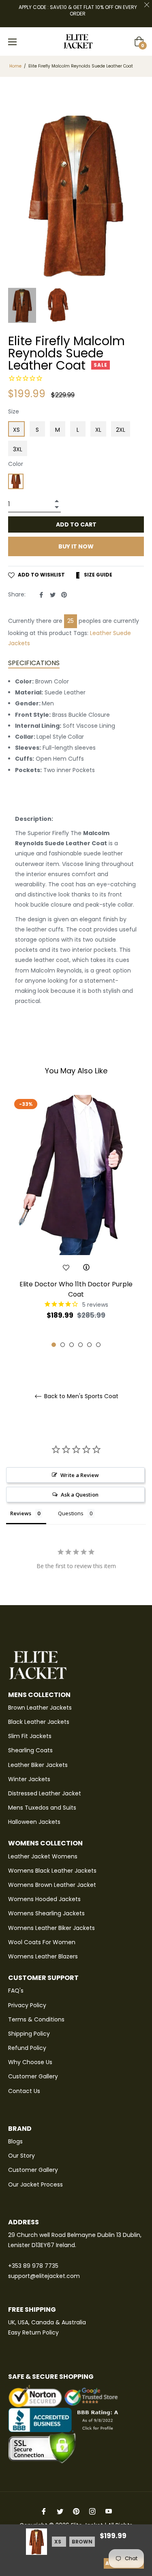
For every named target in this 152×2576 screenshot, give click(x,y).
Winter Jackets (29, 1779)
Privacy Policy (27, 2005)
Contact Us (24, 2091)
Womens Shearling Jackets (46, 1913)
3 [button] (72, 1345)
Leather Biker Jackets (38, 1765)
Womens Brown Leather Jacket (52, 1885)
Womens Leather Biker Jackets (51, 1928)
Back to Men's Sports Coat (80, 1396)
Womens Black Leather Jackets (52, 1871)
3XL (18, 449)
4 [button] (80, 1345)
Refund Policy (27, 2048)
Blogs (15, 2141)
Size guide (97, 575)
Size (14, 411)
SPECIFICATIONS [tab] (34, 663)
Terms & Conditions (36, 2019)
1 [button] (54, 1345)
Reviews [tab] (21, 1513)
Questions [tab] (71, 1513)
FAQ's (16, 1991)
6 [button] (98, 1345)
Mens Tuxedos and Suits (42, 1808)
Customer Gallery (33, 2076)
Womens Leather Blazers (43, 1956)
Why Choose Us (30, 2062)
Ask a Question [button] (80, 1495)
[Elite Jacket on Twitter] (60, 2511)
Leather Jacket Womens (43, 1856)
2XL (121, 430)
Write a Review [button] (80, 1475)
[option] (76, 1222)
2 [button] (63, 1345)
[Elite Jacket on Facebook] (44, 2511)
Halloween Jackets (34, 1822)
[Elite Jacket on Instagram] (92, 2511)
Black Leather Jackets (39, 1722)
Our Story (21, 2156)
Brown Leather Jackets (40, 1708)
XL (98, 430)
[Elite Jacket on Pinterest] (76, 2511)
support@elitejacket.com (44, 2276)
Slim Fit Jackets (30, 1736)
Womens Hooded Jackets (44, 1899)
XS (16, 430)
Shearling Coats (30, 1750)
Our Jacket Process (35, 2184)
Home (15, 66)
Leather (101, 633)
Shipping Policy (29, 2034)
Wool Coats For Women (42, 1942)
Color (16, 464)
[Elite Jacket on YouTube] (109, 2511)
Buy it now (76, 546)
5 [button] (89, 1345)
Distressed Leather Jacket (45, 1793)
